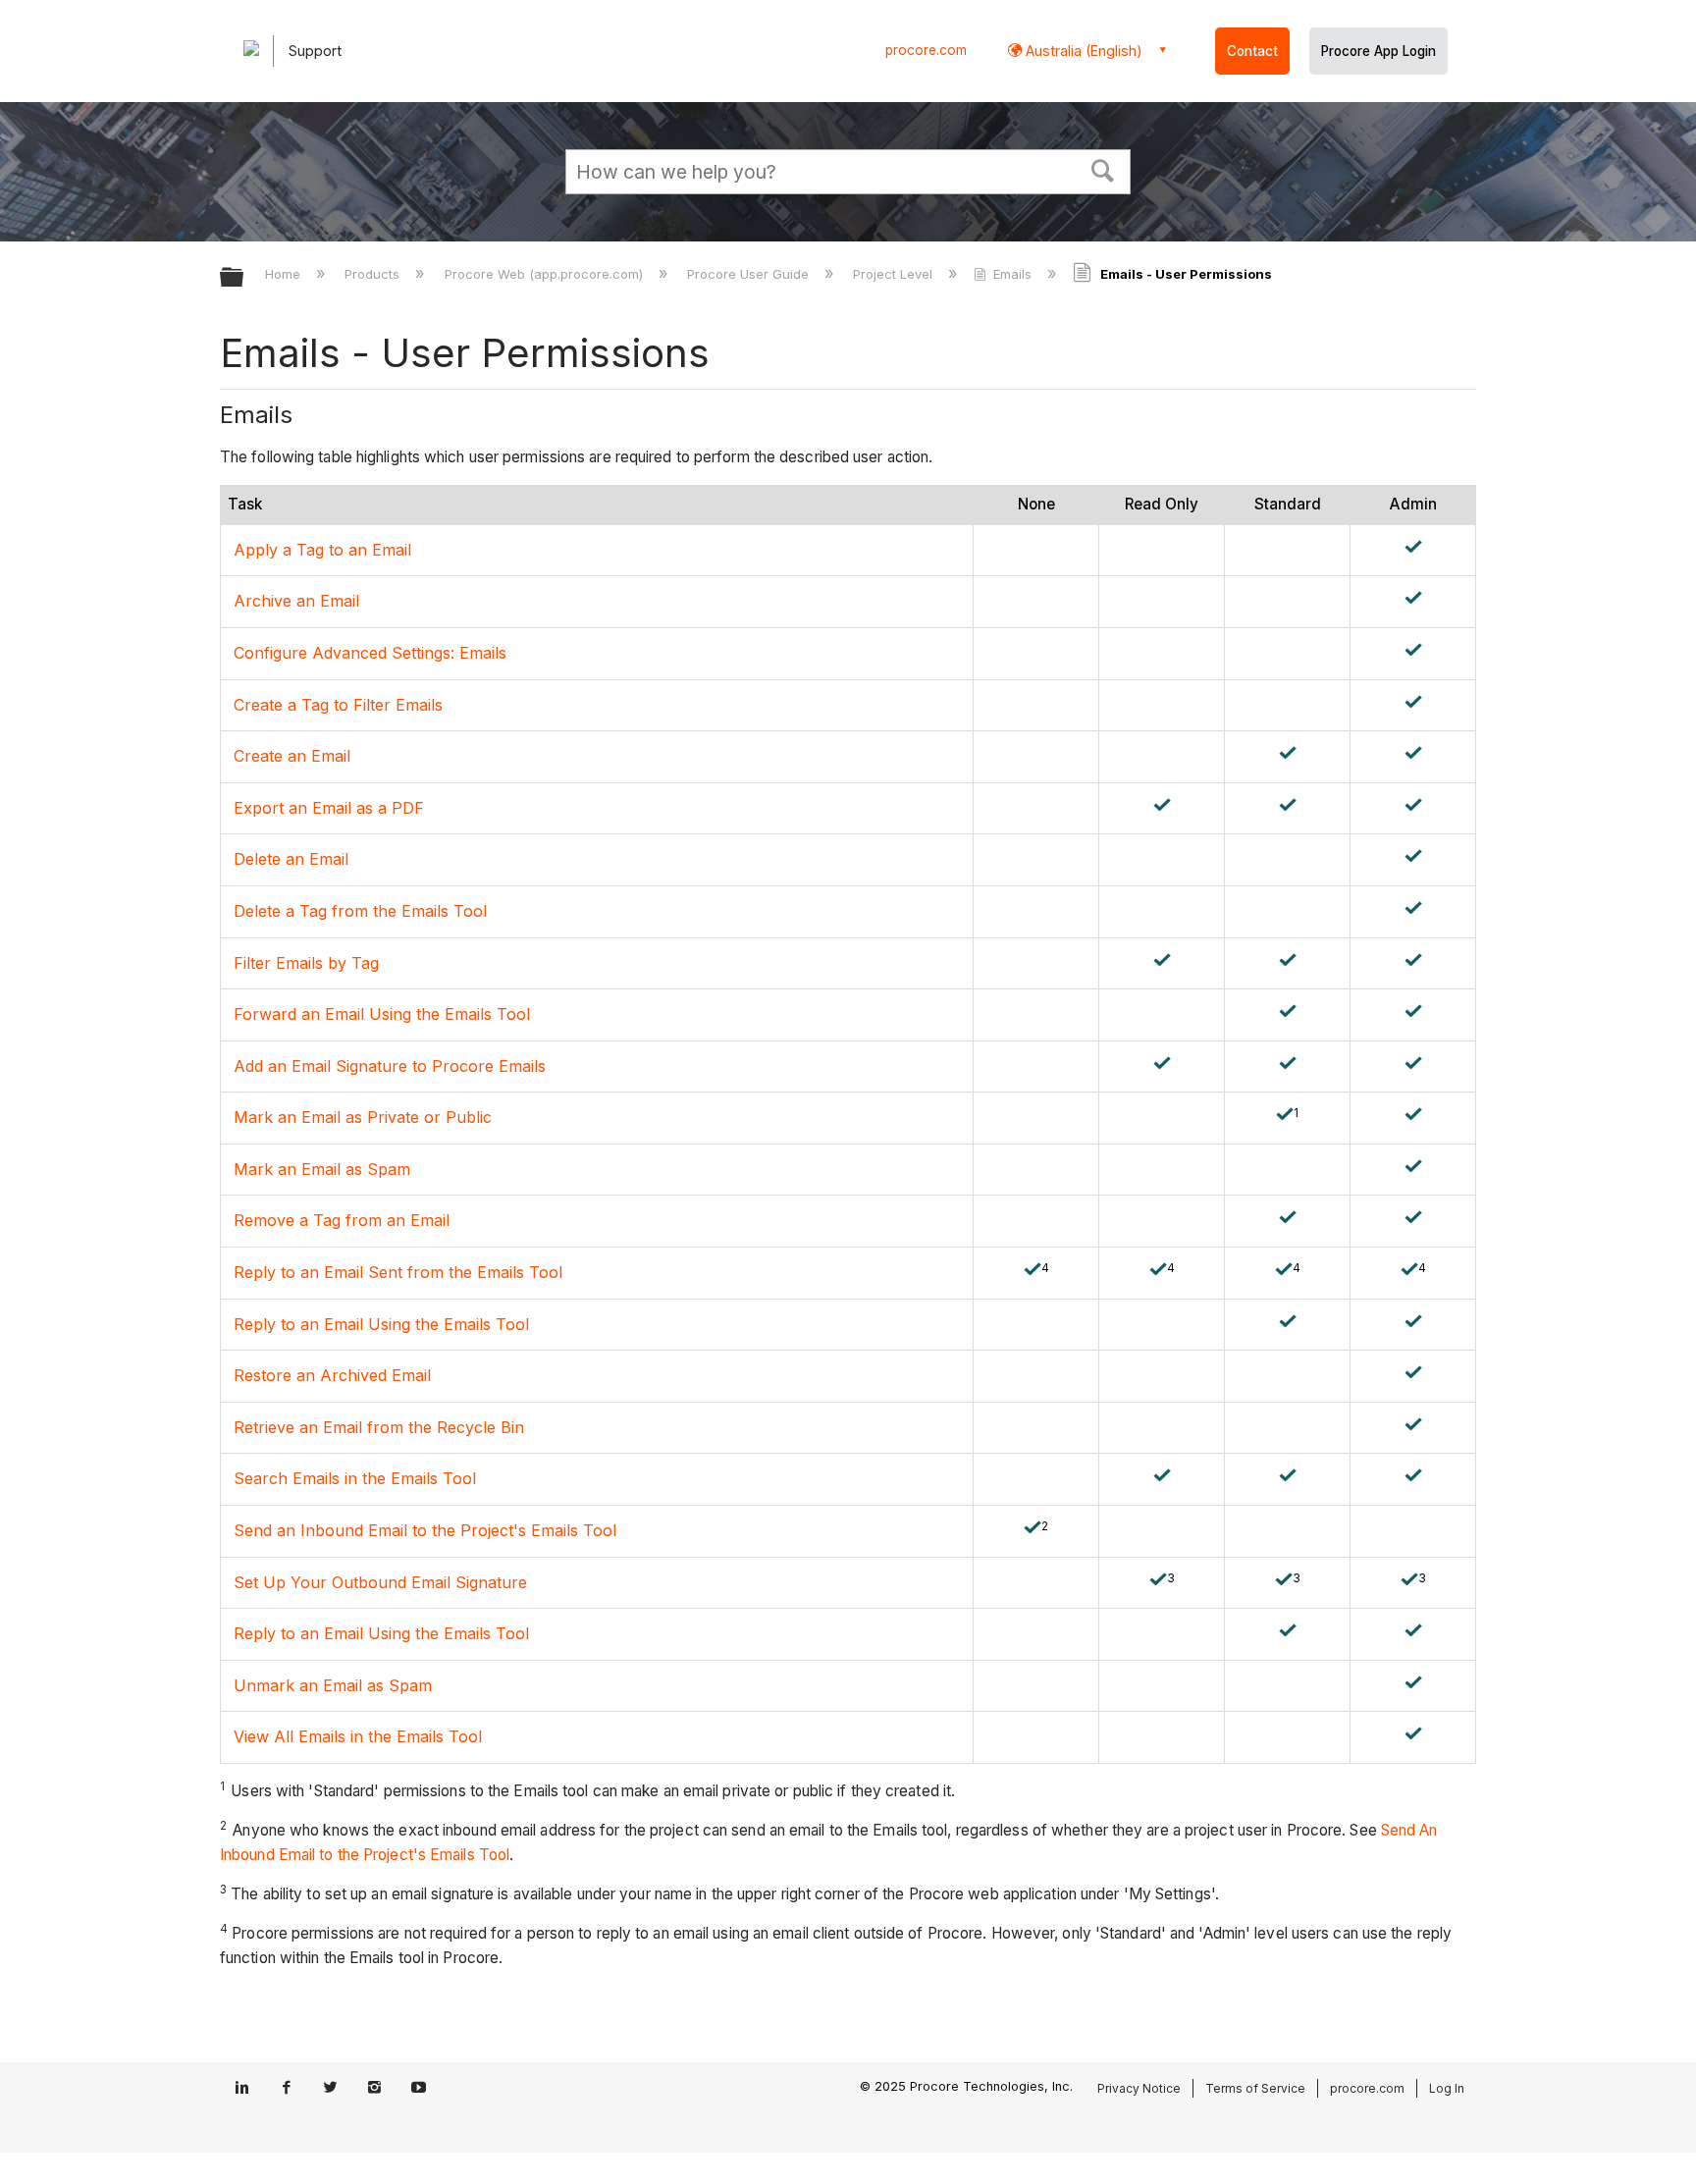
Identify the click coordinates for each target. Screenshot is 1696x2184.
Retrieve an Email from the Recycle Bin (379, 1427)
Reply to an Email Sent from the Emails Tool (398, 1272)
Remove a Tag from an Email (342, 1220)
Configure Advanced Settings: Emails (370, 653)
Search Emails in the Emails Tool (355, 1478)
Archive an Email (296, 601)
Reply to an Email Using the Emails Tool (381, 1324)
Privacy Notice (1139, 2088)
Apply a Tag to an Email (322, 550)
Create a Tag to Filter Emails (338, 705)
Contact (1252, 51)
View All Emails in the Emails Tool (358, 1736)
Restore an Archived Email (332, 1375)
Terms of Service (1255, 2088)
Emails (1012, 274)
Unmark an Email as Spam (333, 1685)
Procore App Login (1378, 51)
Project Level (895, 274)
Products (374, 274)
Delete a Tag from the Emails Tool (360, 911)
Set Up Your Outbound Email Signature (380, 1582)
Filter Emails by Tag (306, 963)
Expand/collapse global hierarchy (244, 278)
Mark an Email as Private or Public (363, 1117)
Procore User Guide (750, 274)
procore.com (926, 50)
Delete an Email (291, 859)
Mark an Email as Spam (322, 1169)
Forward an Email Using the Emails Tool (382, 1014)
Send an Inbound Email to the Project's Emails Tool (425, 1530)
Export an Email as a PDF (329, 808)
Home (285, 274)
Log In (1447, 2088)
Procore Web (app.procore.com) (545, 274)
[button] (1103, 169)
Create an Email (292, 756)
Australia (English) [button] (1082, 51)
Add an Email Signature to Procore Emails (390, 1066)
